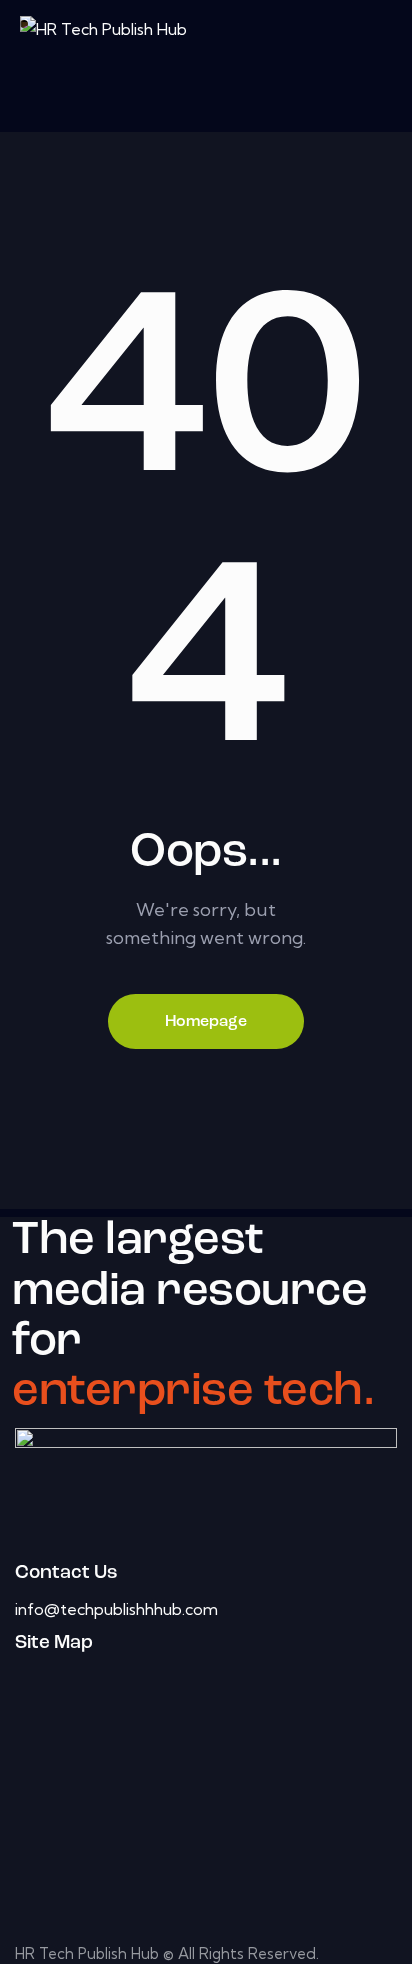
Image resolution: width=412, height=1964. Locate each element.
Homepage (206, 1022)
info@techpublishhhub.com (116, 1609)
